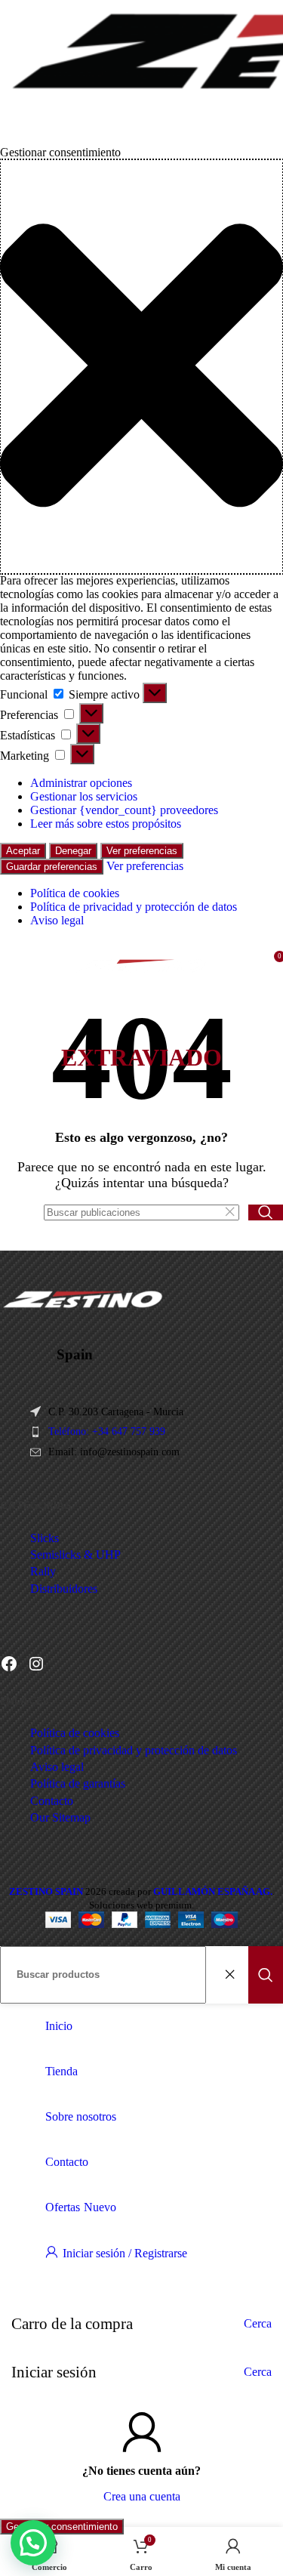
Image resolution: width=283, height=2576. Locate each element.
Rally (43, 1571)
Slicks (45, 1538)
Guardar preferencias (52, 867)
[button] (141, 367)
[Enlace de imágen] (83, 1307)
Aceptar (23, 851)
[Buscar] (266, 1212)
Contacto (52, 1801)
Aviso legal (57, 920)
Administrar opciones (81, 783)
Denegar (73, 851)
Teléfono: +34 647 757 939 (107, 1431)
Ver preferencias (142, 851)
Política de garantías (78, 1783)
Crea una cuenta (142, 2496)
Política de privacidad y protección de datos (134, 907)
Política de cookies (75, 893)
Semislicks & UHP (75, 1555)
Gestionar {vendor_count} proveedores (124, 810)
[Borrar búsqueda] (233, 1212)
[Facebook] (9, 1664)
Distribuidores (64, 1589)
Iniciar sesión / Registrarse (125, 2253)
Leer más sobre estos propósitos (106, 824)
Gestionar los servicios (84, 796)
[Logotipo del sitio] (141, 988)
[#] (36, 1664)
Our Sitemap (60, 1817)
